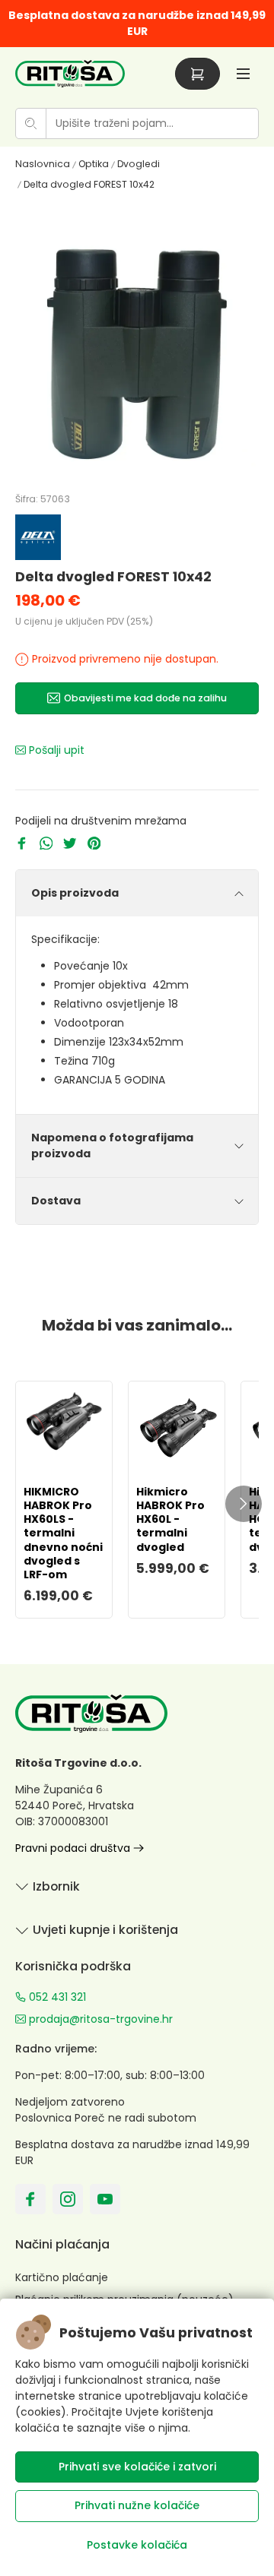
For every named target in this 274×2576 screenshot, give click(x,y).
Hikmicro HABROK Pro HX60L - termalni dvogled (170, 1519)
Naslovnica (43, 164)
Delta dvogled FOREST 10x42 (89, 184)
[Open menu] (243, 73)
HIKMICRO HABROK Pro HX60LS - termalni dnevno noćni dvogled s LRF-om (63, 1533)
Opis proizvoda (75, 893)
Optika (94, 164)
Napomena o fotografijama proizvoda (112, 1146)
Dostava (56, 1201)
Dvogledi (139, 164)
